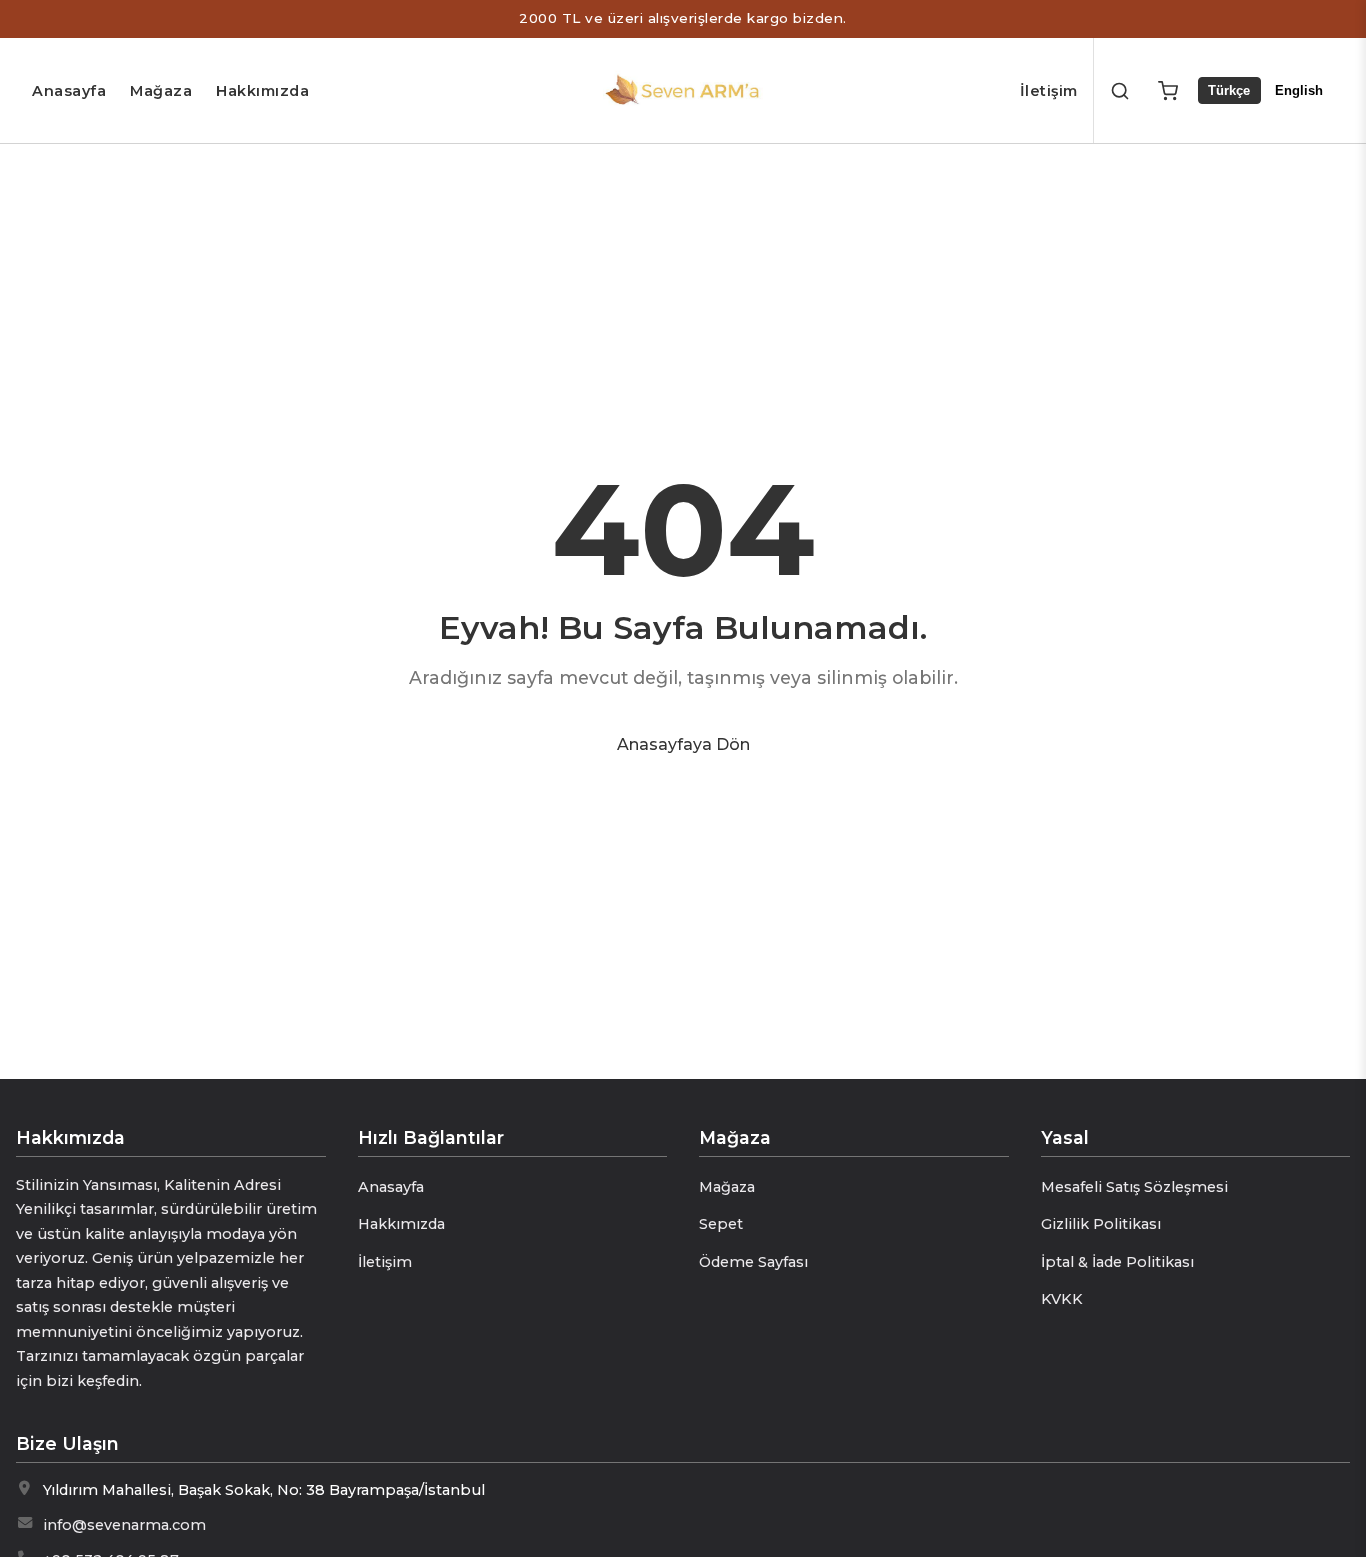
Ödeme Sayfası (753, 1262)
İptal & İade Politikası (1117, 1262)
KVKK (1062, 1299)
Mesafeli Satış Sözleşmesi (1134, 1187)
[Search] (1120, 91)
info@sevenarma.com (124, 1525)
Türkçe (1229, 90)
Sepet (721, 1224)
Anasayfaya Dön (683, 744)
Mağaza (161, 91)
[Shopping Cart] (1168, 91)
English (1299, 90)
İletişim (1049, 91)
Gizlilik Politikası (1101, 1224)
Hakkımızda (262, 91)
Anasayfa (69, 91)
